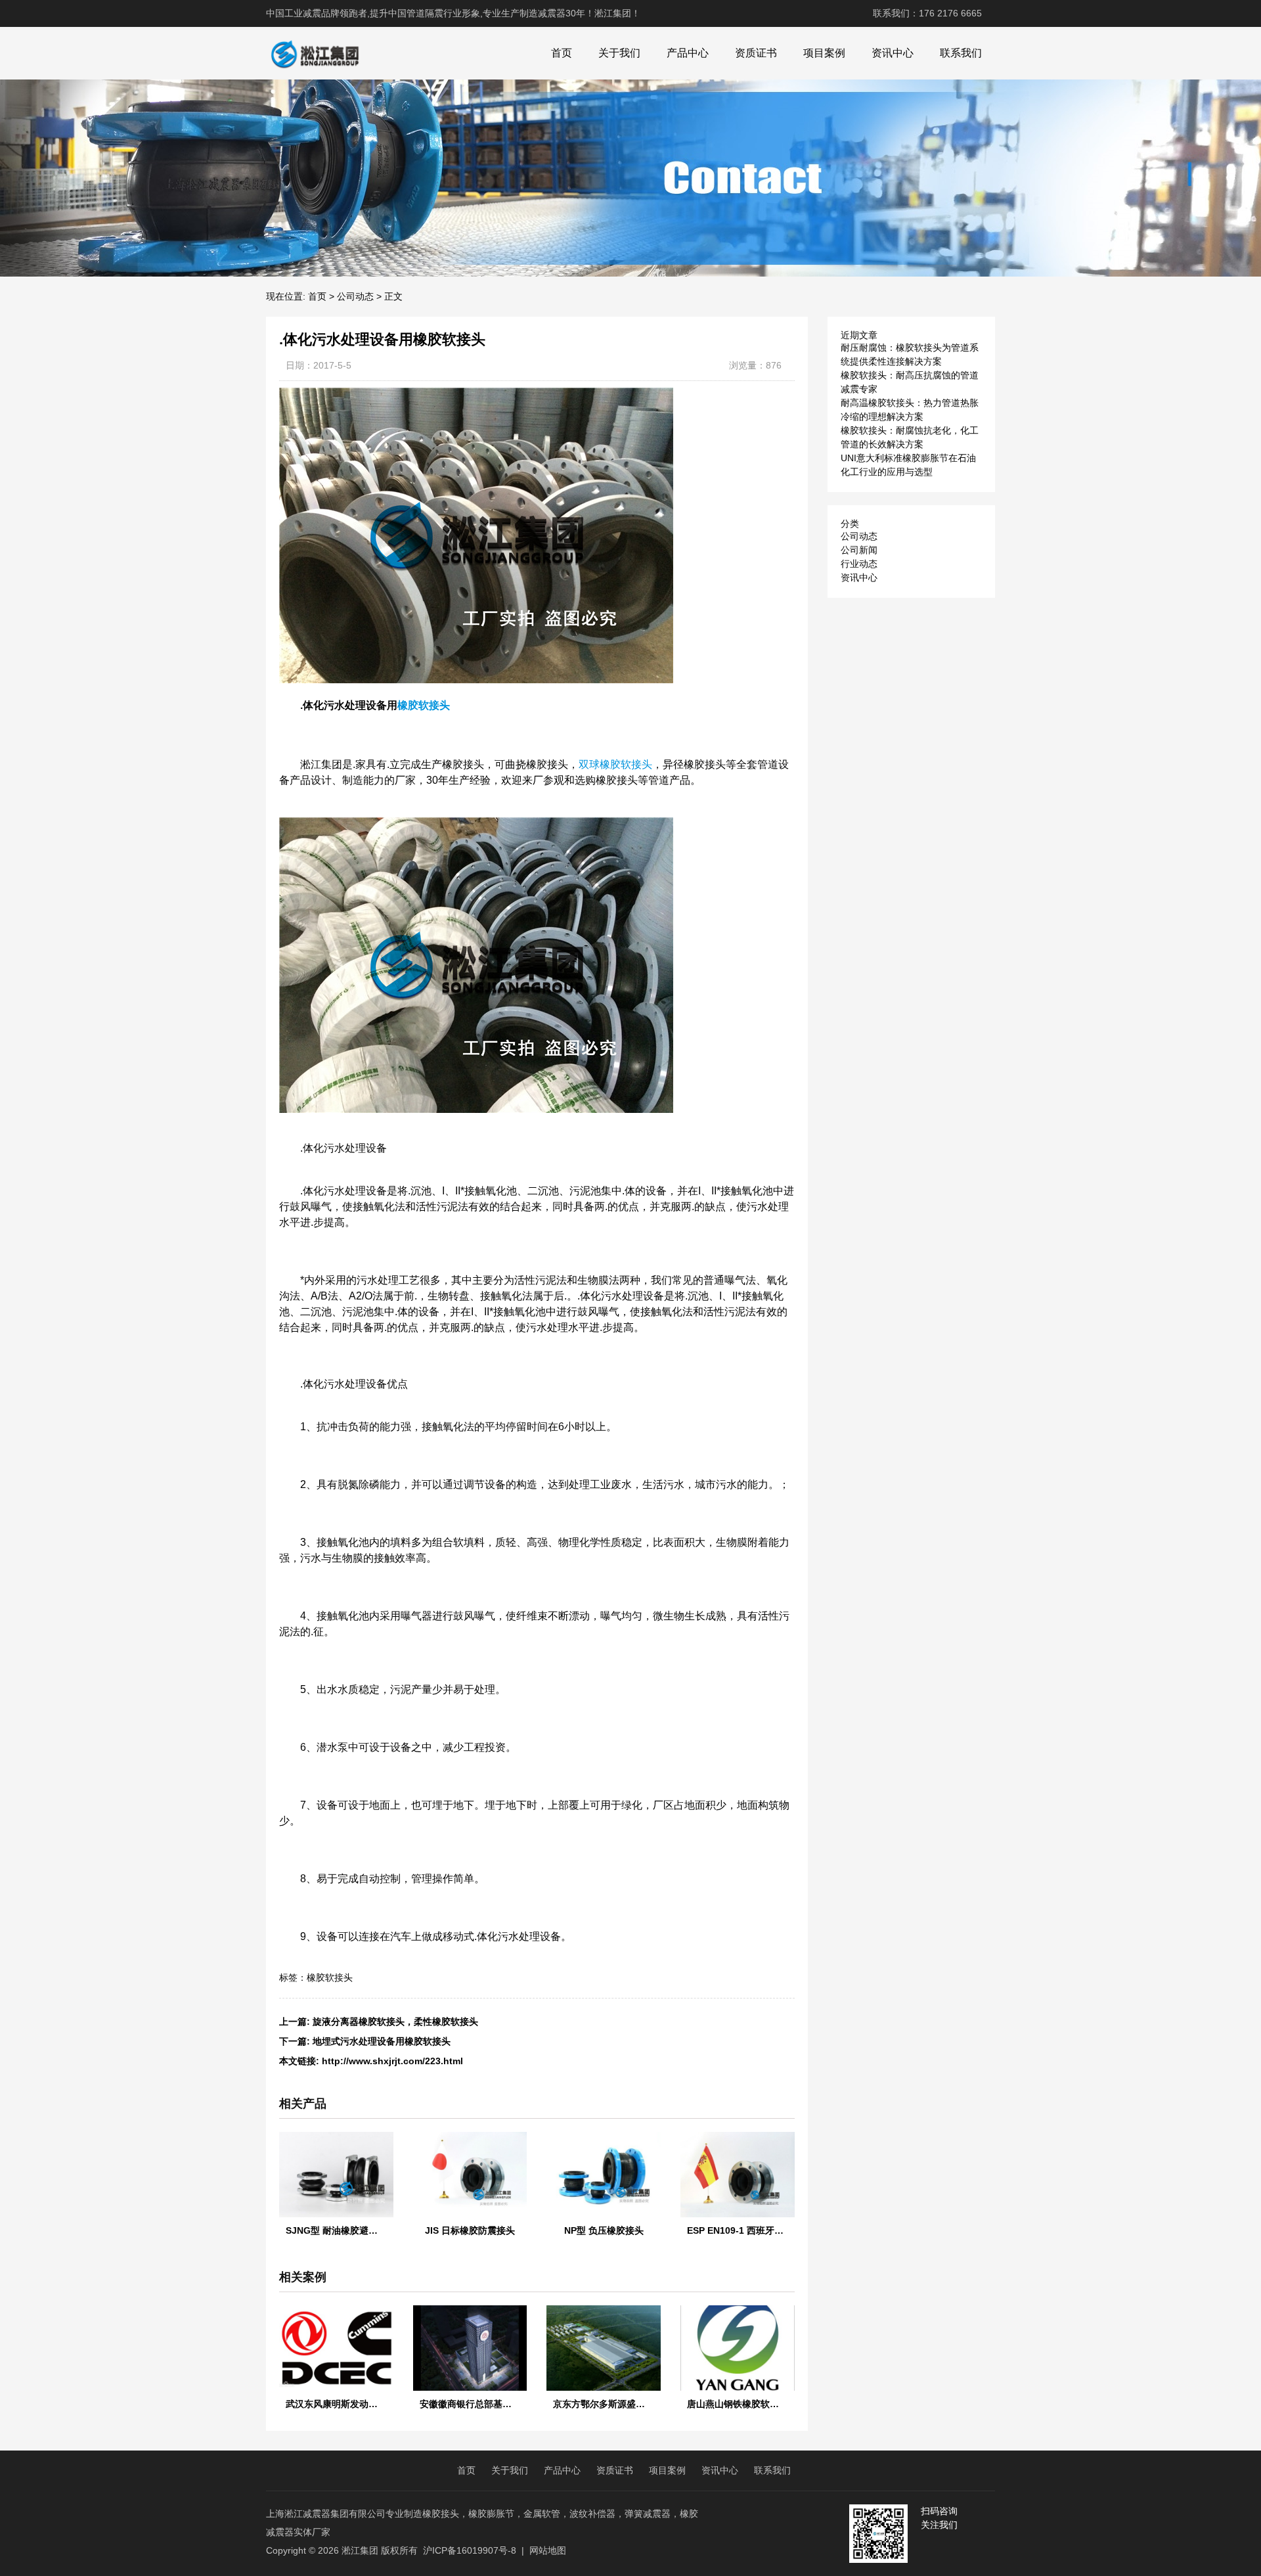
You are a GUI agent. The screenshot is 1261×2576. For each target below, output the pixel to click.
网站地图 (548, 2550)
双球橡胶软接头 (615, 764)
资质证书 (756, 53)
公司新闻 (859, 550)
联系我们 (961, 53)
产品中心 (688, 53)
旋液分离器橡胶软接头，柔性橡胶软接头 (395, 2022)
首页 (562, 53)
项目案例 (824, 53)
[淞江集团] (315, 53)
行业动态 (859, 564)
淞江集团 (360, 2550)
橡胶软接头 (424, 705)
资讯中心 (893, 53)
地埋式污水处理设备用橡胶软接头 (382, 2041)
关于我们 (619, 53)
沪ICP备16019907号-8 (470, 2550)
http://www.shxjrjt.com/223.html (392, 2061)
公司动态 (355, 296)
